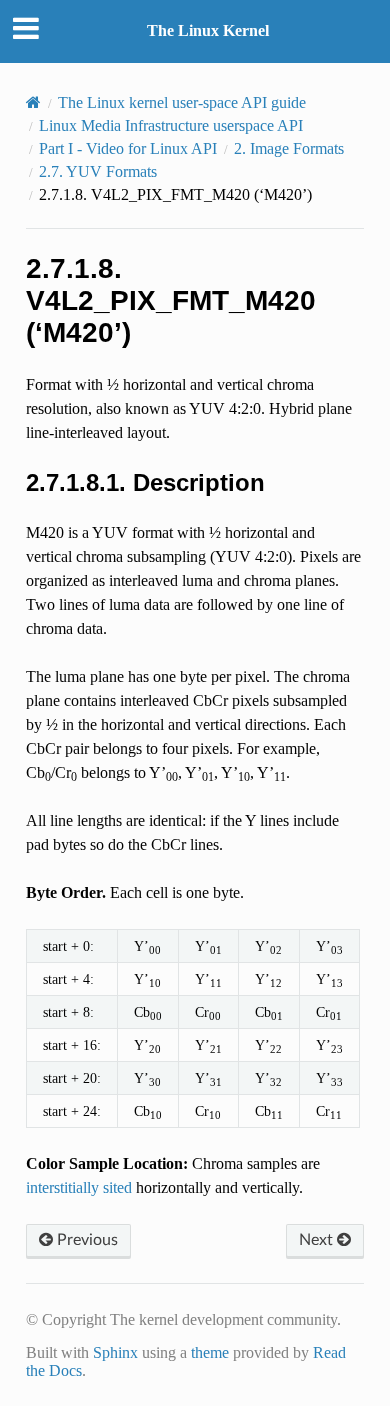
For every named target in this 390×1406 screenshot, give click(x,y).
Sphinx (115, 1352)
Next (318, 1240)
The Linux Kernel (208, 30)
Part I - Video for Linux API (128, 148)
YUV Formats (98, 171)
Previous (85, 1240)
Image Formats (289, 148)
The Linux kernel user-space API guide (182, 102)
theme (210, 1352)
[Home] (33, 102)
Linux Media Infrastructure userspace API (171, 125)
